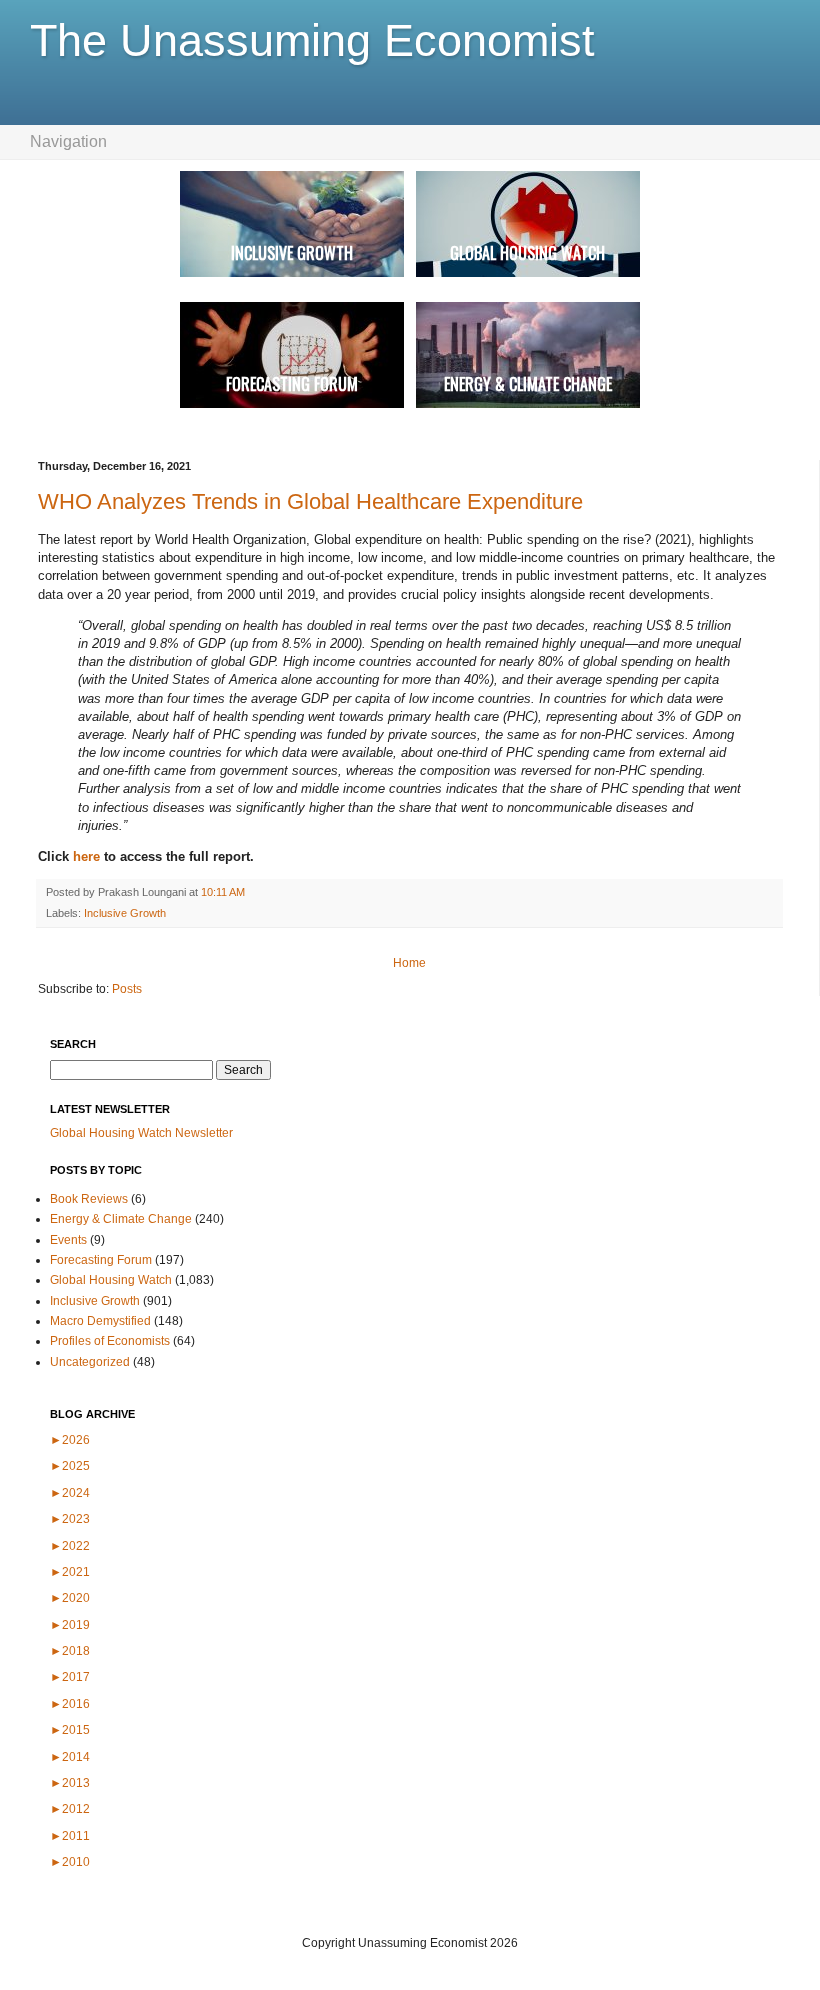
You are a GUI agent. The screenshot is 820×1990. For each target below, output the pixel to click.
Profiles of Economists (110, 1341)
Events (68, 1240)
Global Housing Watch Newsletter (141, 1133)
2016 (70, 1704)
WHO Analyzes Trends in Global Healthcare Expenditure (310, 501)
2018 (70, 1651)
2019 (70, 1625)
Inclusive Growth (125, 913)
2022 (70, 1546)
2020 (70, 1598)
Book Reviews (89, 1199)
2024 (70, 1493)
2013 (70, 1783)
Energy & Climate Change (121, 1219)
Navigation (68, 141)
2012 (70, 1809)
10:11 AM (223, 892)
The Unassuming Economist (312, 40)
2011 (70, 1836)
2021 (70, 1572)
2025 (70, 1466)
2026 (70, 1440)
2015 (70, 1730)
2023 (70, 1519)
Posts (127, 989)
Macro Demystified (100, 1321)
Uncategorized (90, 1362)
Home (409, 963)
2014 (70, 1757)
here (88, 856)
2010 (70, 1862)
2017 (70, 1677)
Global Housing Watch (111, 1280)
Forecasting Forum (101, 1260)
